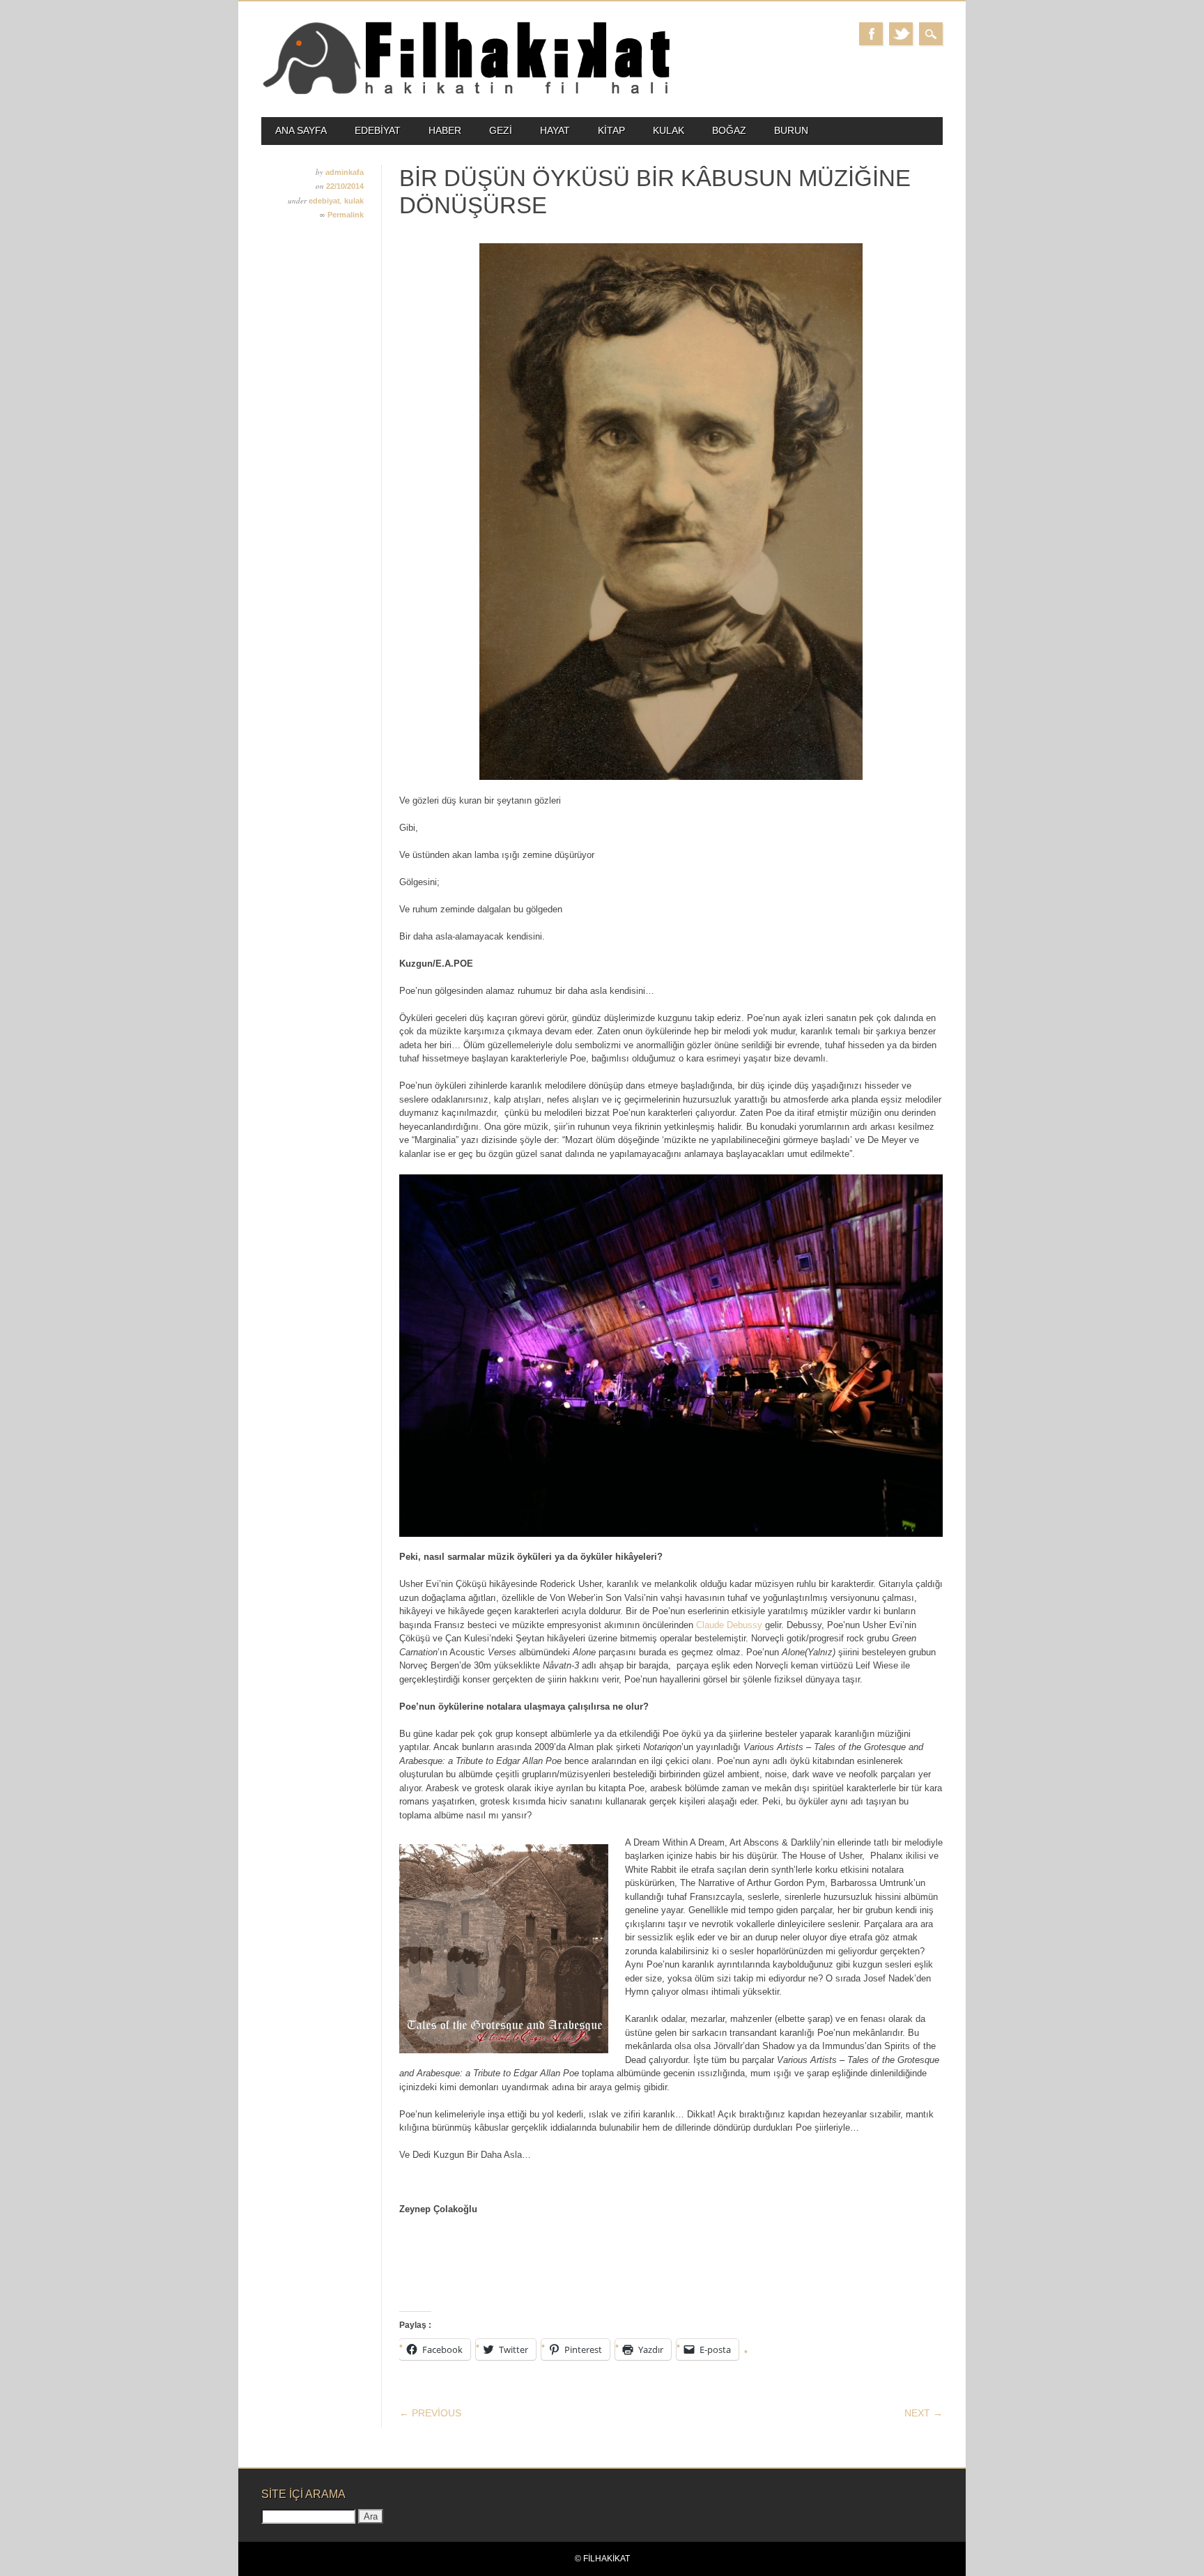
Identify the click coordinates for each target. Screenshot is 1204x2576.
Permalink (346, 215)
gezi (501, 130)
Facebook (871, 34)
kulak (669, 130)
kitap (611, 130)
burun (791, 130)
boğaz (729, 130)
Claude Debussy (729, 1625)
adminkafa (345, 172)
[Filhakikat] (466, 93)
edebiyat (378, 130)
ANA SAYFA (301, 130)
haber (445, 130)
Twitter (901, 34)
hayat (555, 130)
